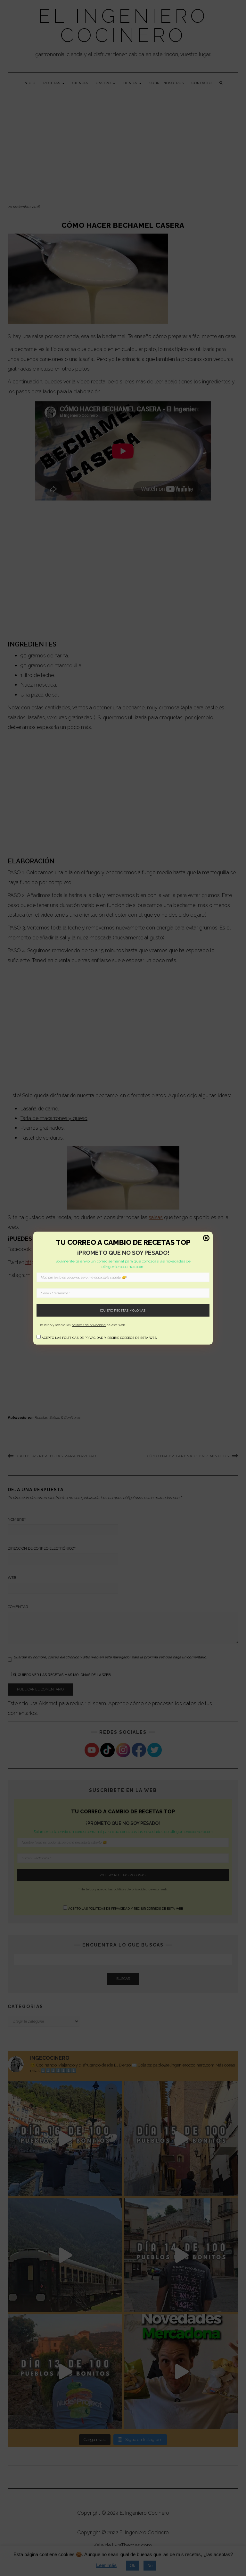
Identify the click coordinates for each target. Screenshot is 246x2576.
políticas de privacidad (89, 1325)
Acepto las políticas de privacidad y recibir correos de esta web (99, 1338)
